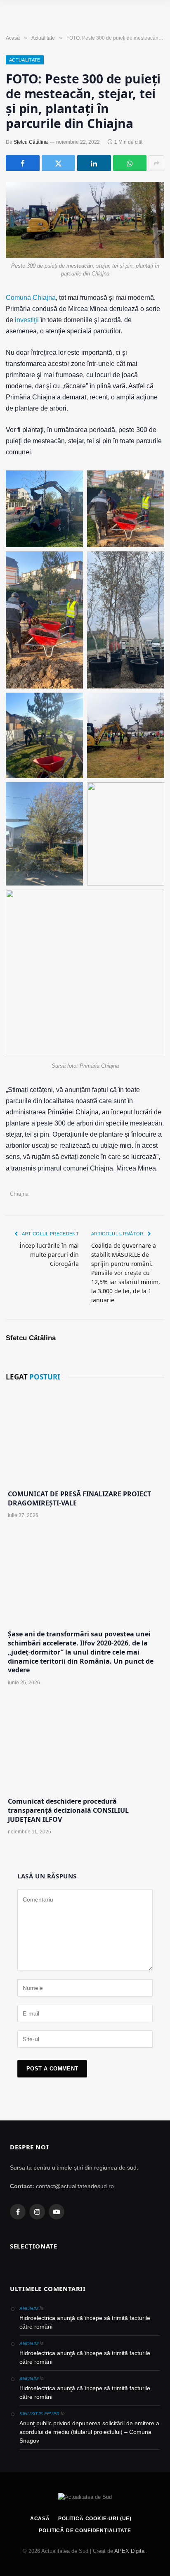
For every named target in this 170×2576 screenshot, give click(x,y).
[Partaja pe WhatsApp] (130, 163)
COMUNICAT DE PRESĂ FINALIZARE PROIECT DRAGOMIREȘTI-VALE (79, 1498)
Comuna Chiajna (31, 298)
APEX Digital (130, 2551)
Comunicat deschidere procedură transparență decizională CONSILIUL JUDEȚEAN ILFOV (68, 1810)
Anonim (29, 2308)
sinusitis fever (39, 2414)
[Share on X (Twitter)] (59, 163)
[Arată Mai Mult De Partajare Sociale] (156, 163)
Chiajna (19, 1194)
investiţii (27, 320)
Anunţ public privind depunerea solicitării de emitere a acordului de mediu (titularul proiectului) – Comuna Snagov (89, 2432)
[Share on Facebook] (23, 163)
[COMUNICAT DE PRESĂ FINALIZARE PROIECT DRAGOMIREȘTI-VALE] (85, 1436)
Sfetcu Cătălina (31, 142)
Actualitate (25, 60)
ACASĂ (40, 2519)
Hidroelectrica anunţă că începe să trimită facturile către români (85, 2322)
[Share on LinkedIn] (94, 163)
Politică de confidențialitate (85, 2531)
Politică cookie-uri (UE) (95, 2519)
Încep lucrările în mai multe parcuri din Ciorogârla (49, 1255)
